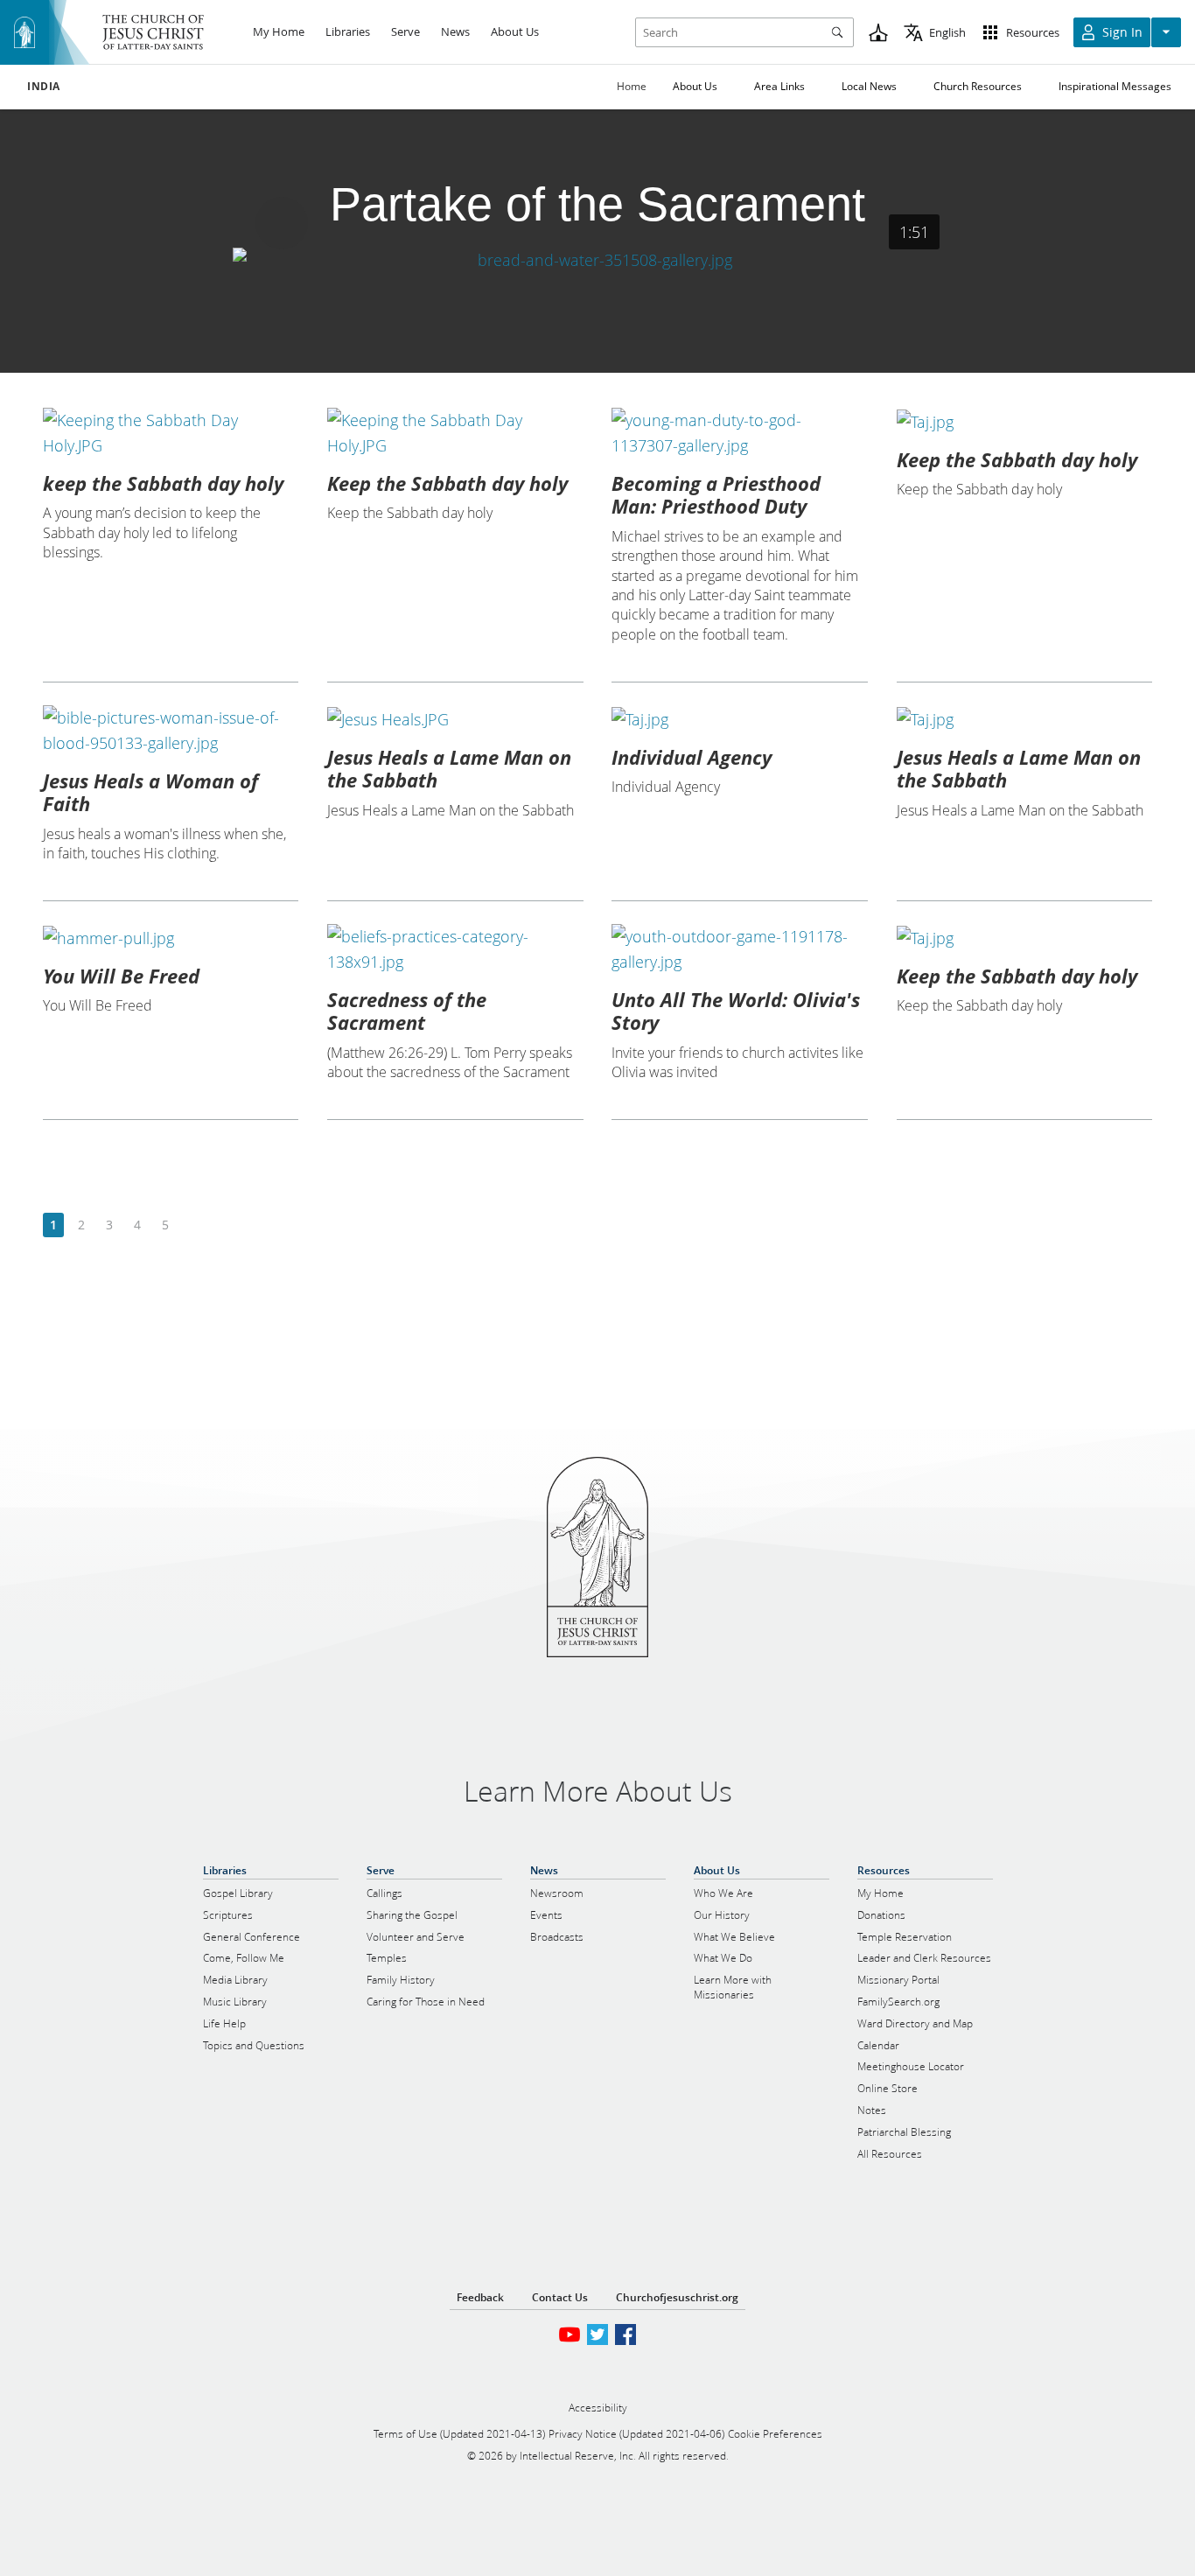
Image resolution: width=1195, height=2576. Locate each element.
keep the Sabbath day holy (163, 483)
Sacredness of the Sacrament (407, 1011)
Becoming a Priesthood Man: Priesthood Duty (716, 494)
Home (632, 86)
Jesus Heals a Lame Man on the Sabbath (449, 768)
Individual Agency (692, 757)
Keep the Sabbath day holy (447, 483)
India (44, 87)
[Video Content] (597, 259)
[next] (193, 1225)
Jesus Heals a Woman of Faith (150, 792)
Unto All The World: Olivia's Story (736, 1011)
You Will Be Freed (121, 976)
